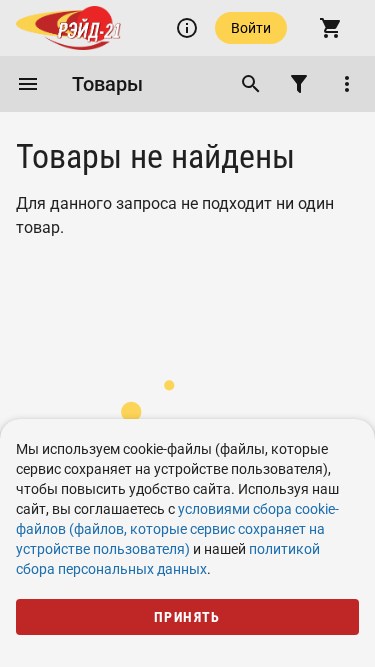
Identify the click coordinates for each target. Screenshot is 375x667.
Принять (187, 617)
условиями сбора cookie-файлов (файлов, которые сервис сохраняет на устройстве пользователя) (177, 529)
